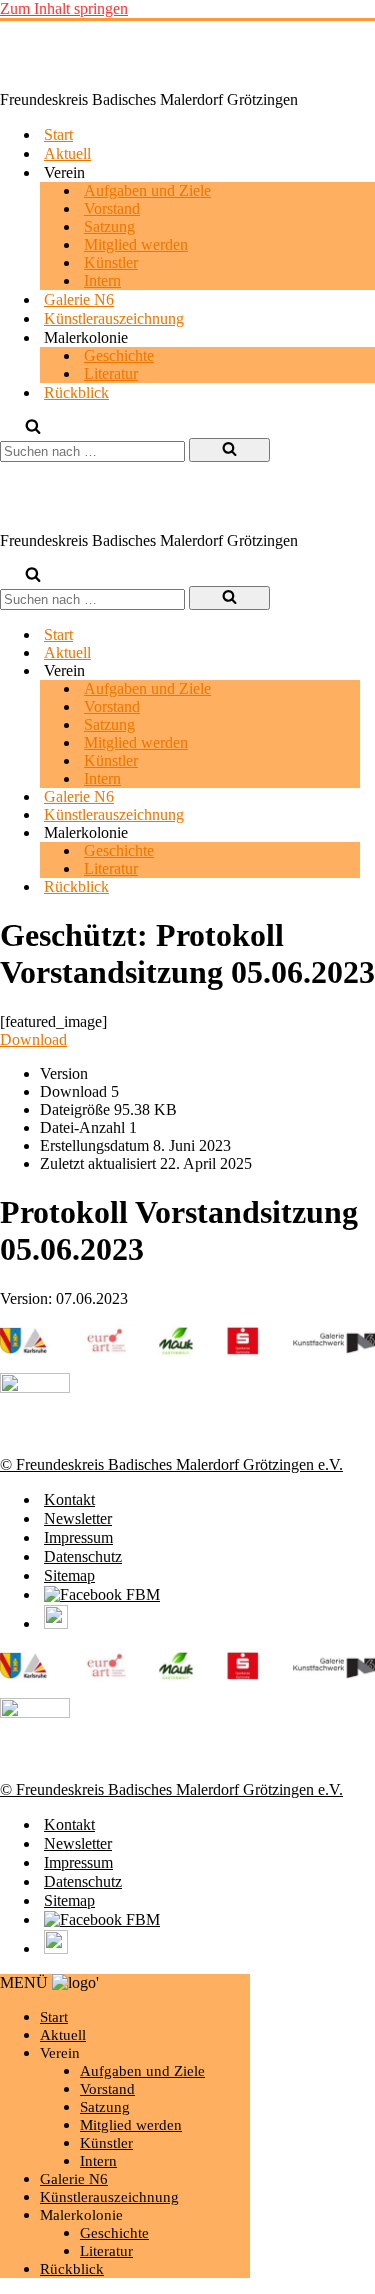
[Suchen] (33, 428)
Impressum (78, 1537)
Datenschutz (83, 1556)
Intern (102, 280)
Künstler (111, 262)
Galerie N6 (79, 299)
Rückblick (76, 392)
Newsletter (78, 1518)
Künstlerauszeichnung (114, 318)
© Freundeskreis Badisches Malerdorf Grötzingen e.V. (171, 1464)
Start (58, 134)
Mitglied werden (136, 244)
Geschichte (119, 355)
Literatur (111, 373)
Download (33, 1039)
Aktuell (67, 153)
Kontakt (69, 1499)
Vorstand (112, 208)
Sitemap (69, 1575)
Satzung (109, 226)
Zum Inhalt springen (64, 8)
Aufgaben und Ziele (147, 190)
